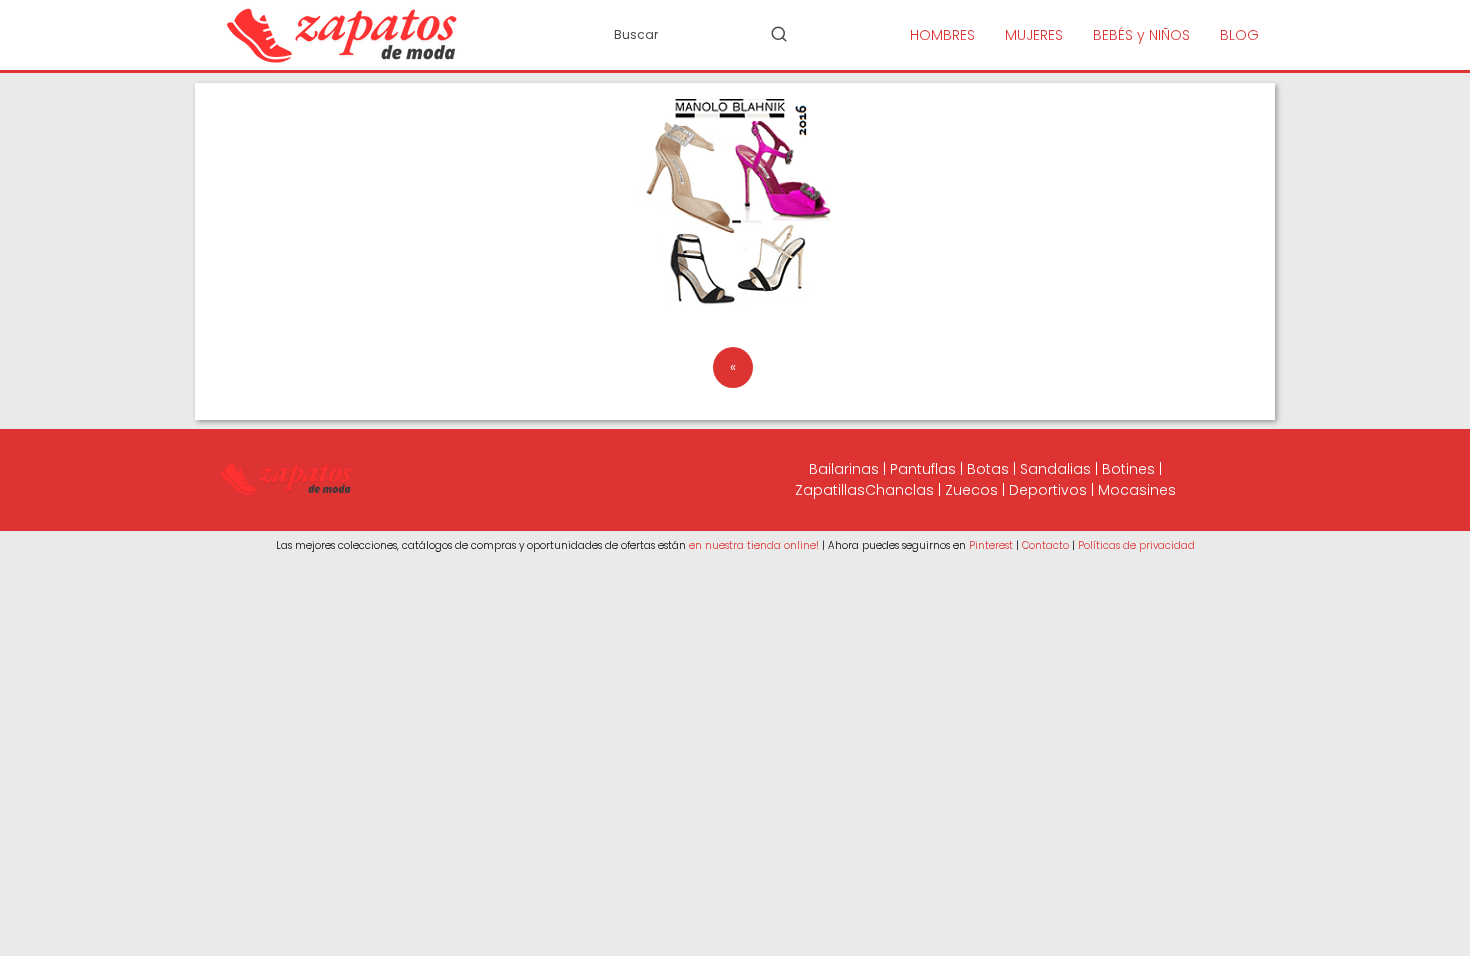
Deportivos (1048, 490)
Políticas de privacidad (1136, 545)
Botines (1128, 469)
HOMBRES (942, 35)
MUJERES (1034, 35)
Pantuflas (923, 469)
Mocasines (1137, 490)
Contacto (1045, 545)
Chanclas (899, 490)
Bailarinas (844, 469)
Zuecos (971, 490)
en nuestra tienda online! (754, 545)
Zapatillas (830, 490)
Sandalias (1055, 469)
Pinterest (991, 545)
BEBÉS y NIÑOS (1141, 35)
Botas (988, 469)
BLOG (1239, 35)
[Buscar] (779, 34)
